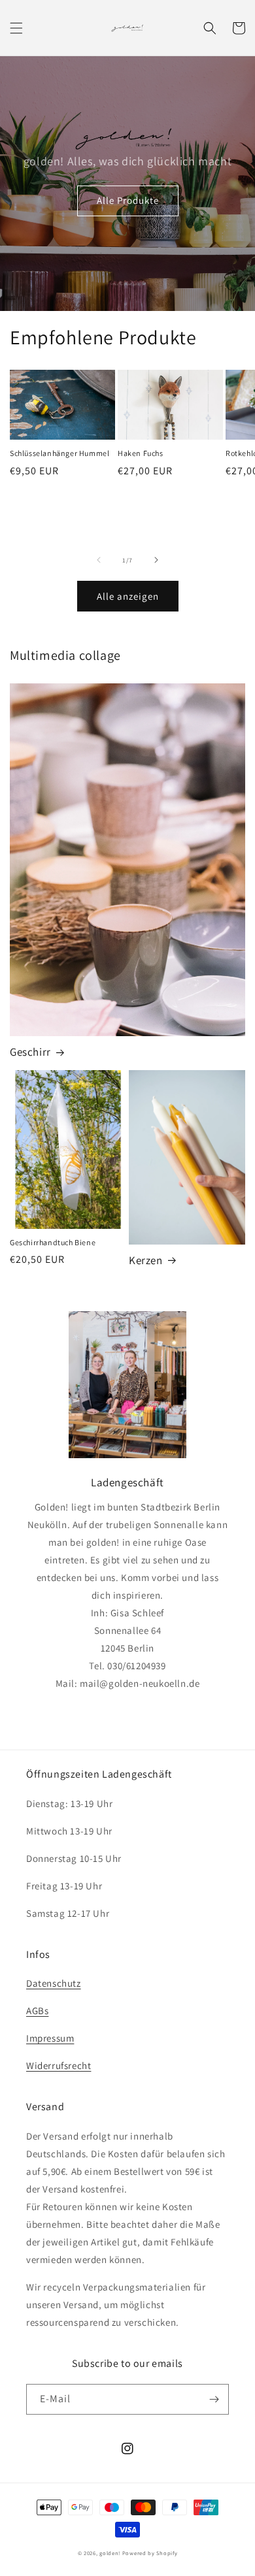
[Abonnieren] (214, 2399)
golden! (110, 2553)
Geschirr (30, 1052)
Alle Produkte (128, 200)
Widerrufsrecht (59, 2065)
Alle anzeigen (128, 596)
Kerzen (146, 1260)
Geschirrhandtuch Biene (53, 1242)
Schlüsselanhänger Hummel (59, 453)
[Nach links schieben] (99, 560)
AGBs (37, 2011)
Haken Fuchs (141, 453)
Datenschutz (54, 1983)
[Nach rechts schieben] (156, 560)
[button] (16, 28)
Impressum (50, 2038)
